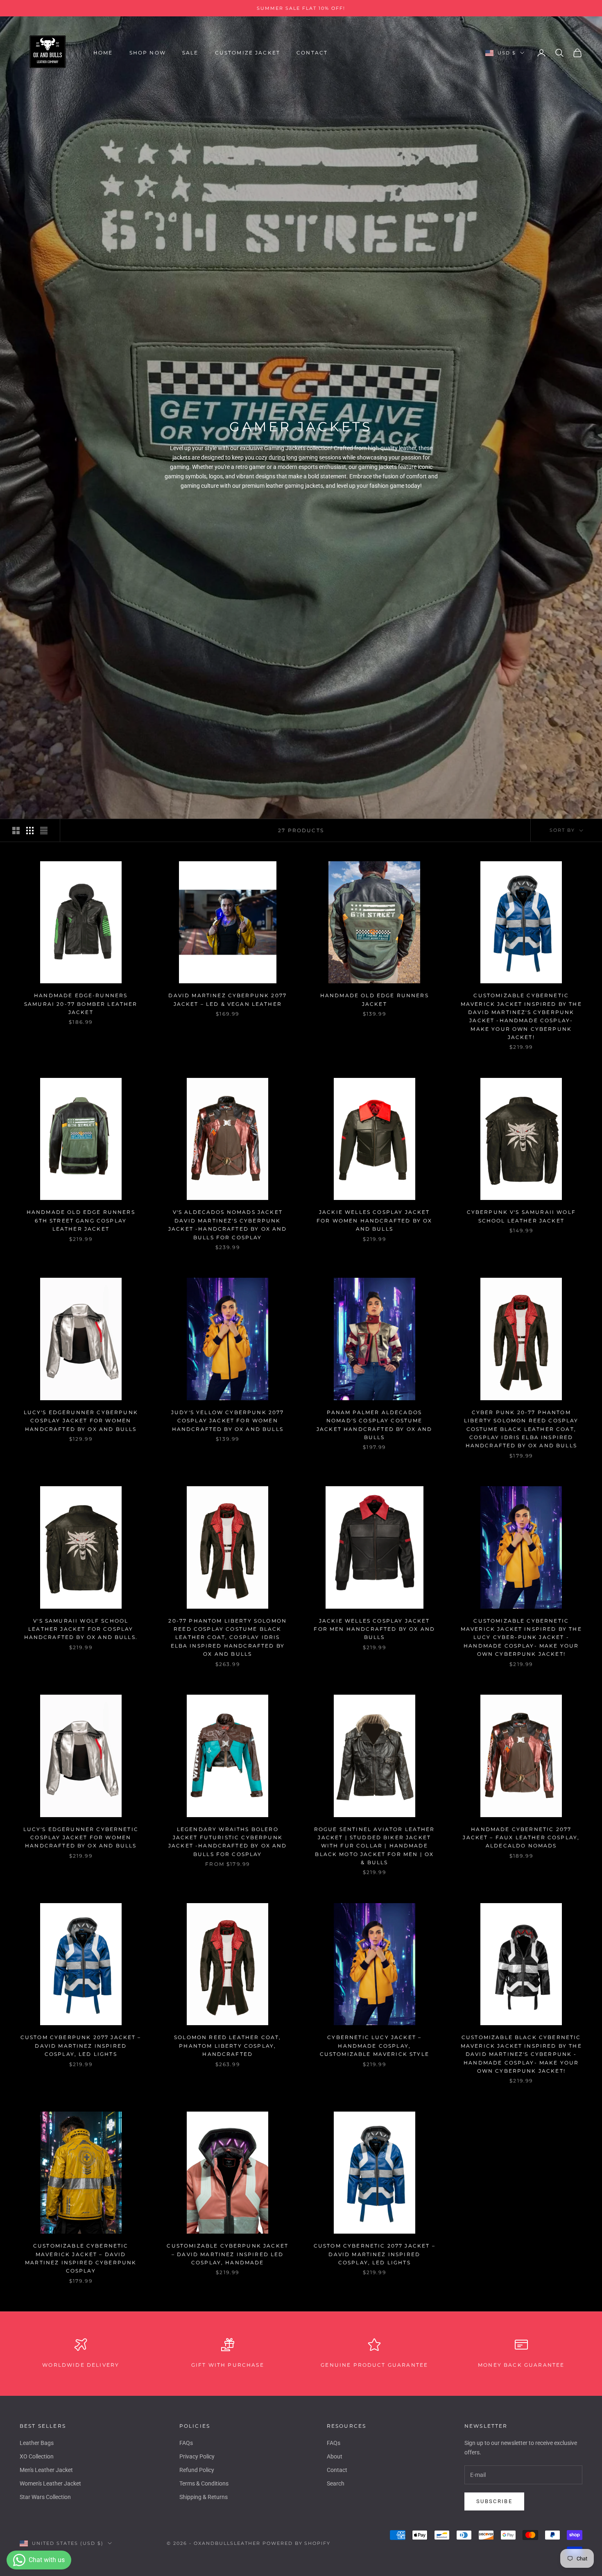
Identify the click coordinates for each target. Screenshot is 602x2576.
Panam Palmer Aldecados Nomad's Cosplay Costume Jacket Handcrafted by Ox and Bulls (374, 1425)
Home (103, 53)
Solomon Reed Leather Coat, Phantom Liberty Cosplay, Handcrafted (227, 2046)
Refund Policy (197, 2470)
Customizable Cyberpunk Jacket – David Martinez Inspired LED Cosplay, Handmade (227, 2254)
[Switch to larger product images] (16, 831)
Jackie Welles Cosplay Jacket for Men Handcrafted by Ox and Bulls (374, 1629)
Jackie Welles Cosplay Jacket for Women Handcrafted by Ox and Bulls (374, 1220)
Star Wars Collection (45, 2497)
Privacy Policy (197, 2456)
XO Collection (37, 2456)
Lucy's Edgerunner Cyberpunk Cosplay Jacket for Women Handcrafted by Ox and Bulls (81, 1421)
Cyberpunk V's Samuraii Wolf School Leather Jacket (521, 1216)
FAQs (186, 2443)
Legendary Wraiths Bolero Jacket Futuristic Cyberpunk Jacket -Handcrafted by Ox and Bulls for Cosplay (228, 1842)
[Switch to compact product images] (44, 831)
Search (336, 2483)
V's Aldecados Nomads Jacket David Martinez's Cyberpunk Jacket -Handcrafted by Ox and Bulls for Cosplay (228, 1225)
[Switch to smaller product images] (30, 831)
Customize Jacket (248, 53)
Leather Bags (37, 2443)
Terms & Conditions (204, 2483)
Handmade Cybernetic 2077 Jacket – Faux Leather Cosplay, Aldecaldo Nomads (521, 1838)
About (335, 2456)
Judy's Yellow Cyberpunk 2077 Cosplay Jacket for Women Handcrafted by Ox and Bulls (227, 1421)
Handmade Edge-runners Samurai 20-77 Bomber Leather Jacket (81, 1004)
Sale (190, 53)
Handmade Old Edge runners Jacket (375, 999)
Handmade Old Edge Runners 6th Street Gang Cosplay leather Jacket (81, 1220)
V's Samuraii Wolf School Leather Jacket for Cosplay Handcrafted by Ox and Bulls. (81, 1629)
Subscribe (494, 2501)
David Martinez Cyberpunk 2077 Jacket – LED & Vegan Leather (227, 999)
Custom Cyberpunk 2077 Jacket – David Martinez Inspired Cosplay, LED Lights (81, 2046)
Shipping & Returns (204, 2497)
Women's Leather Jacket (50, 2483)
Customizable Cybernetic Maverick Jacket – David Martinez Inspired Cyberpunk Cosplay (81, 2258)
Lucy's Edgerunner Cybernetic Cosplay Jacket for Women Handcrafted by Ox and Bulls (81, 1838)
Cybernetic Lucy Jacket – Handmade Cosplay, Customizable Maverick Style (375, 2046)
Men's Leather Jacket (46, 2470)
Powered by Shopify (297, 2543)
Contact (312, 53)
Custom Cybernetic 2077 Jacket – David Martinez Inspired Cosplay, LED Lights (375, 2254)
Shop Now (148, 53)
